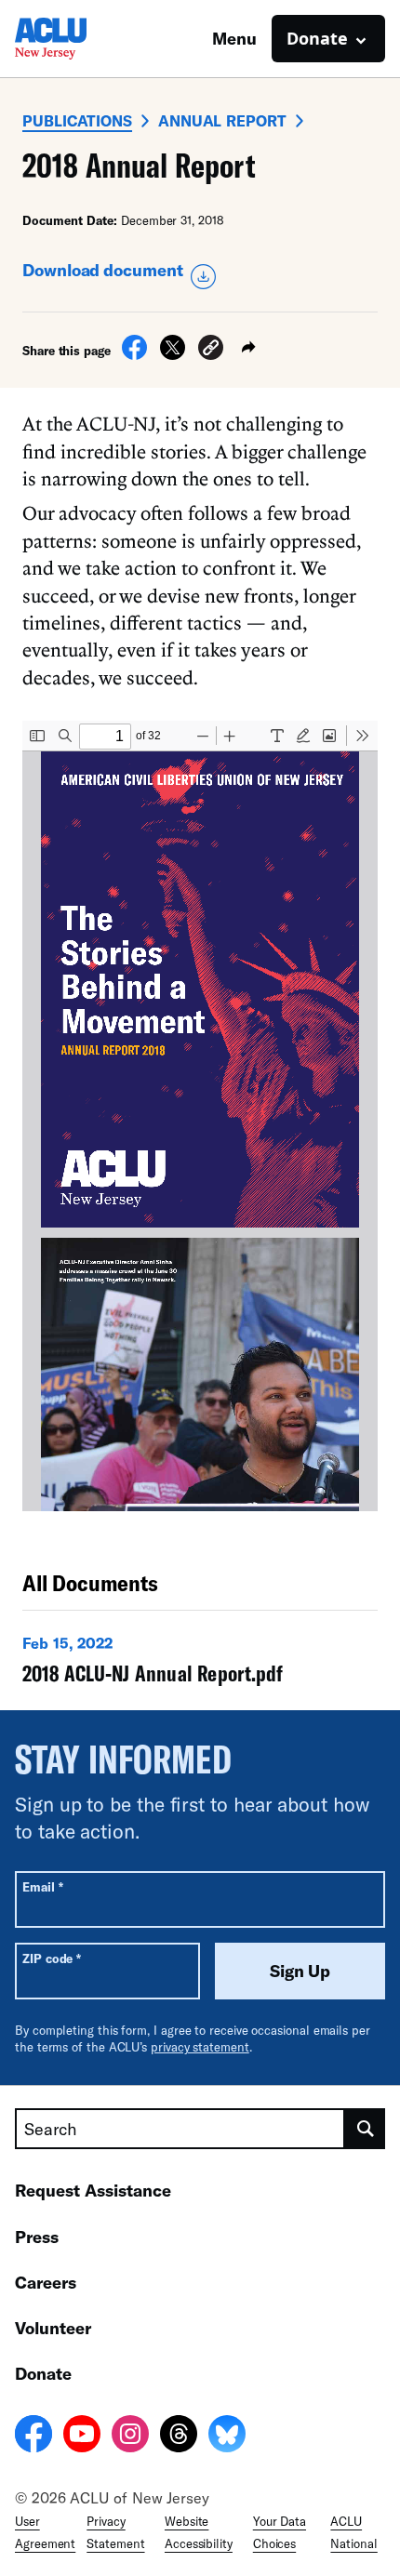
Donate (43, 2373)
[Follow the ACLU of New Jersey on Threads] (179, 2437)
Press (37, 2237)
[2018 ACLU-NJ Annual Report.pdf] (200, 1664)
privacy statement (200, 2047)
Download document (103, 270)
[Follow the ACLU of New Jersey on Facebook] (33, 2437)
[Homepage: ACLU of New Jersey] (80, 39)
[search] (365, 2129)
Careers (46, 2282)
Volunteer (53, 2328)
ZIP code (52, 1958)
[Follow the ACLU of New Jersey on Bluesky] (227, 2437)
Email (42, 1886)
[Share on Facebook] (134, 354)
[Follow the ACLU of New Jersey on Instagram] (130, 2437)
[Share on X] (173, 354)
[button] (211, 350)
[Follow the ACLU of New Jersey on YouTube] (82, 2437)
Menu (234, 38)
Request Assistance (93, 2190)
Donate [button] (317, 38)
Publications (77, 120)
